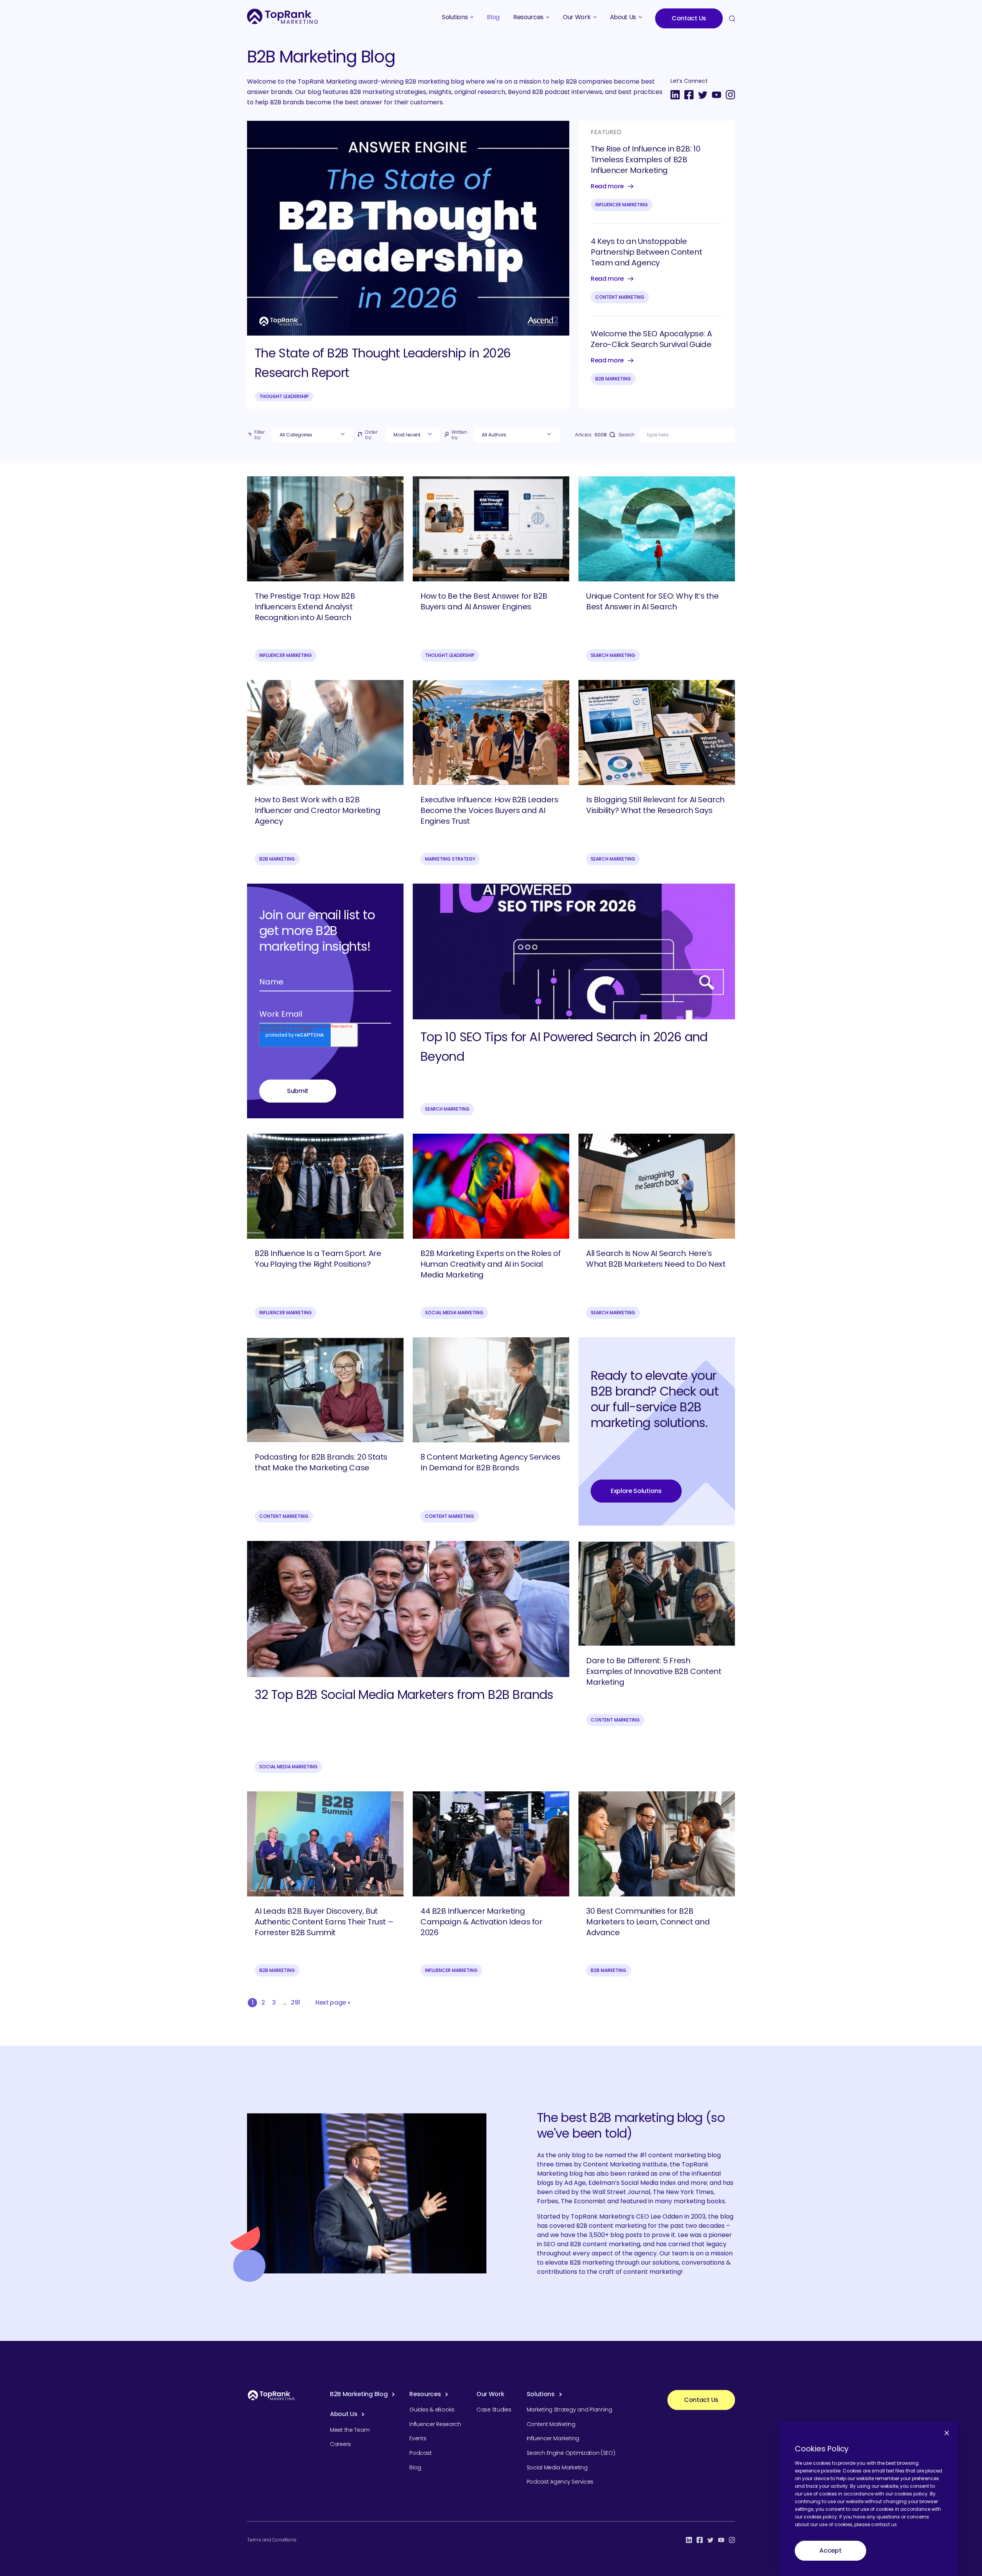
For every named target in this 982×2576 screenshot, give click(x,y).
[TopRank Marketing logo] (271, 2395)
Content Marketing (620, 297)
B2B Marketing (613, 379)
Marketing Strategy (450, 859)
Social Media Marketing (454, 1313)
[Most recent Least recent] (413, 435)
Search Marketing (613, 655)
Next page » (333, 2002)
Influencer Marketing (622, 205)
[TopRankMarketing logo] (283, 16)
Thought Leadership (284, 396)
